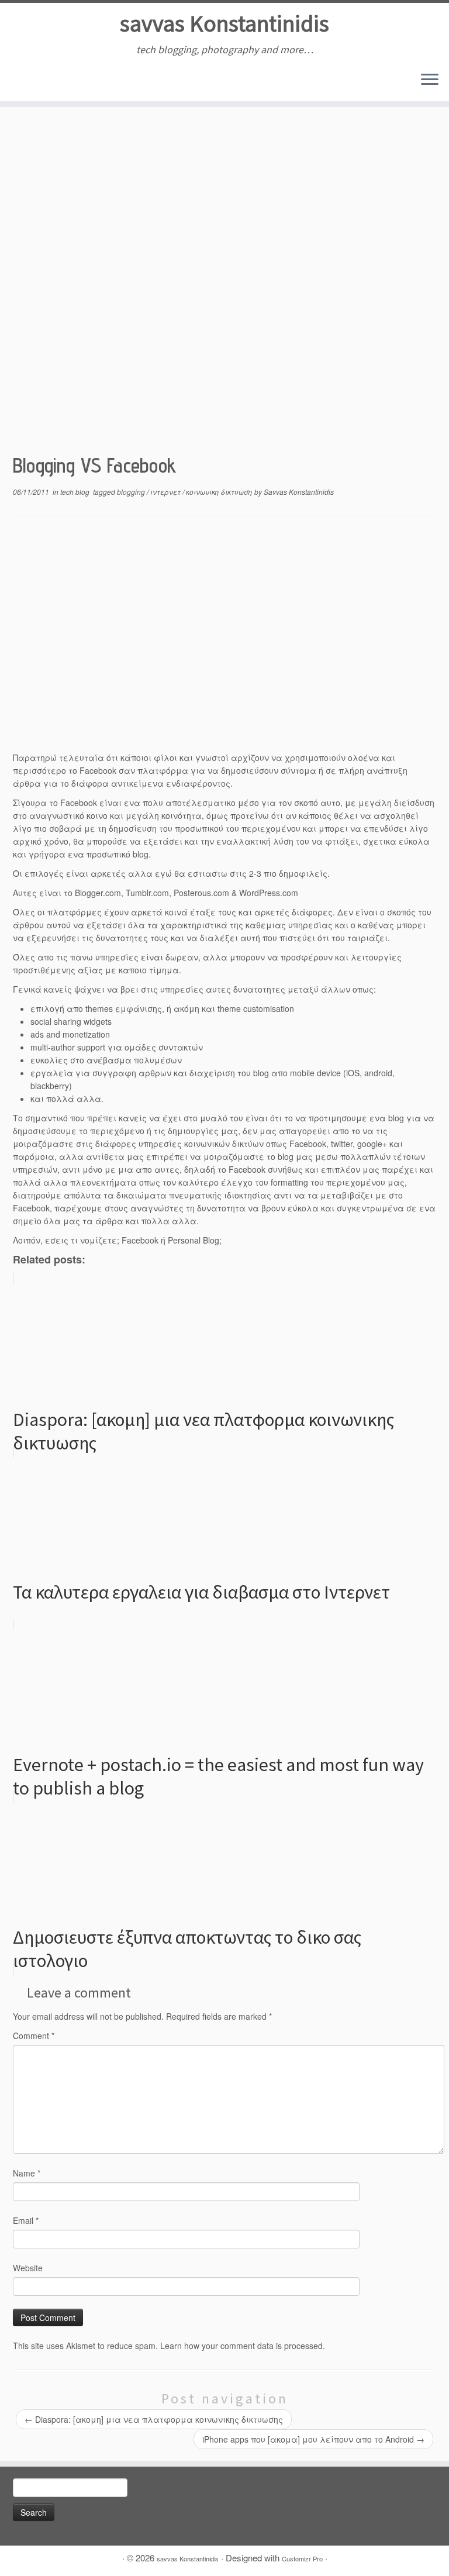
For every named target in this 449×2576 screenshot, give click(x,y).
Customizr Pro (302, 2558)
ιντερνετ (166, 492)
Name (27, 2173)
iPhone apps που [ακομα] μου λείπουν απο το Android (313, 2439)
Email (26, 2220)
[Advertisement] (224, 357)
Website (28, 2268)
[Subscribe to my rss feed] (21, 81)
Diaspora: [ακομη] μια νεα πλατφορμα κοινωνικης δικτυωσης (154, 2419)
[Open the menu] (430, 80)
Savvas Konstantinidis (299, 492)
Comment (34, 2036)
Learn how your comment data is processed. (243, 2346)
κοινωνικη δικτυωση (220, 492)
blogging (132, 492)
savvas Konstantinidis (224, 23)
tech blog (76, 492)
